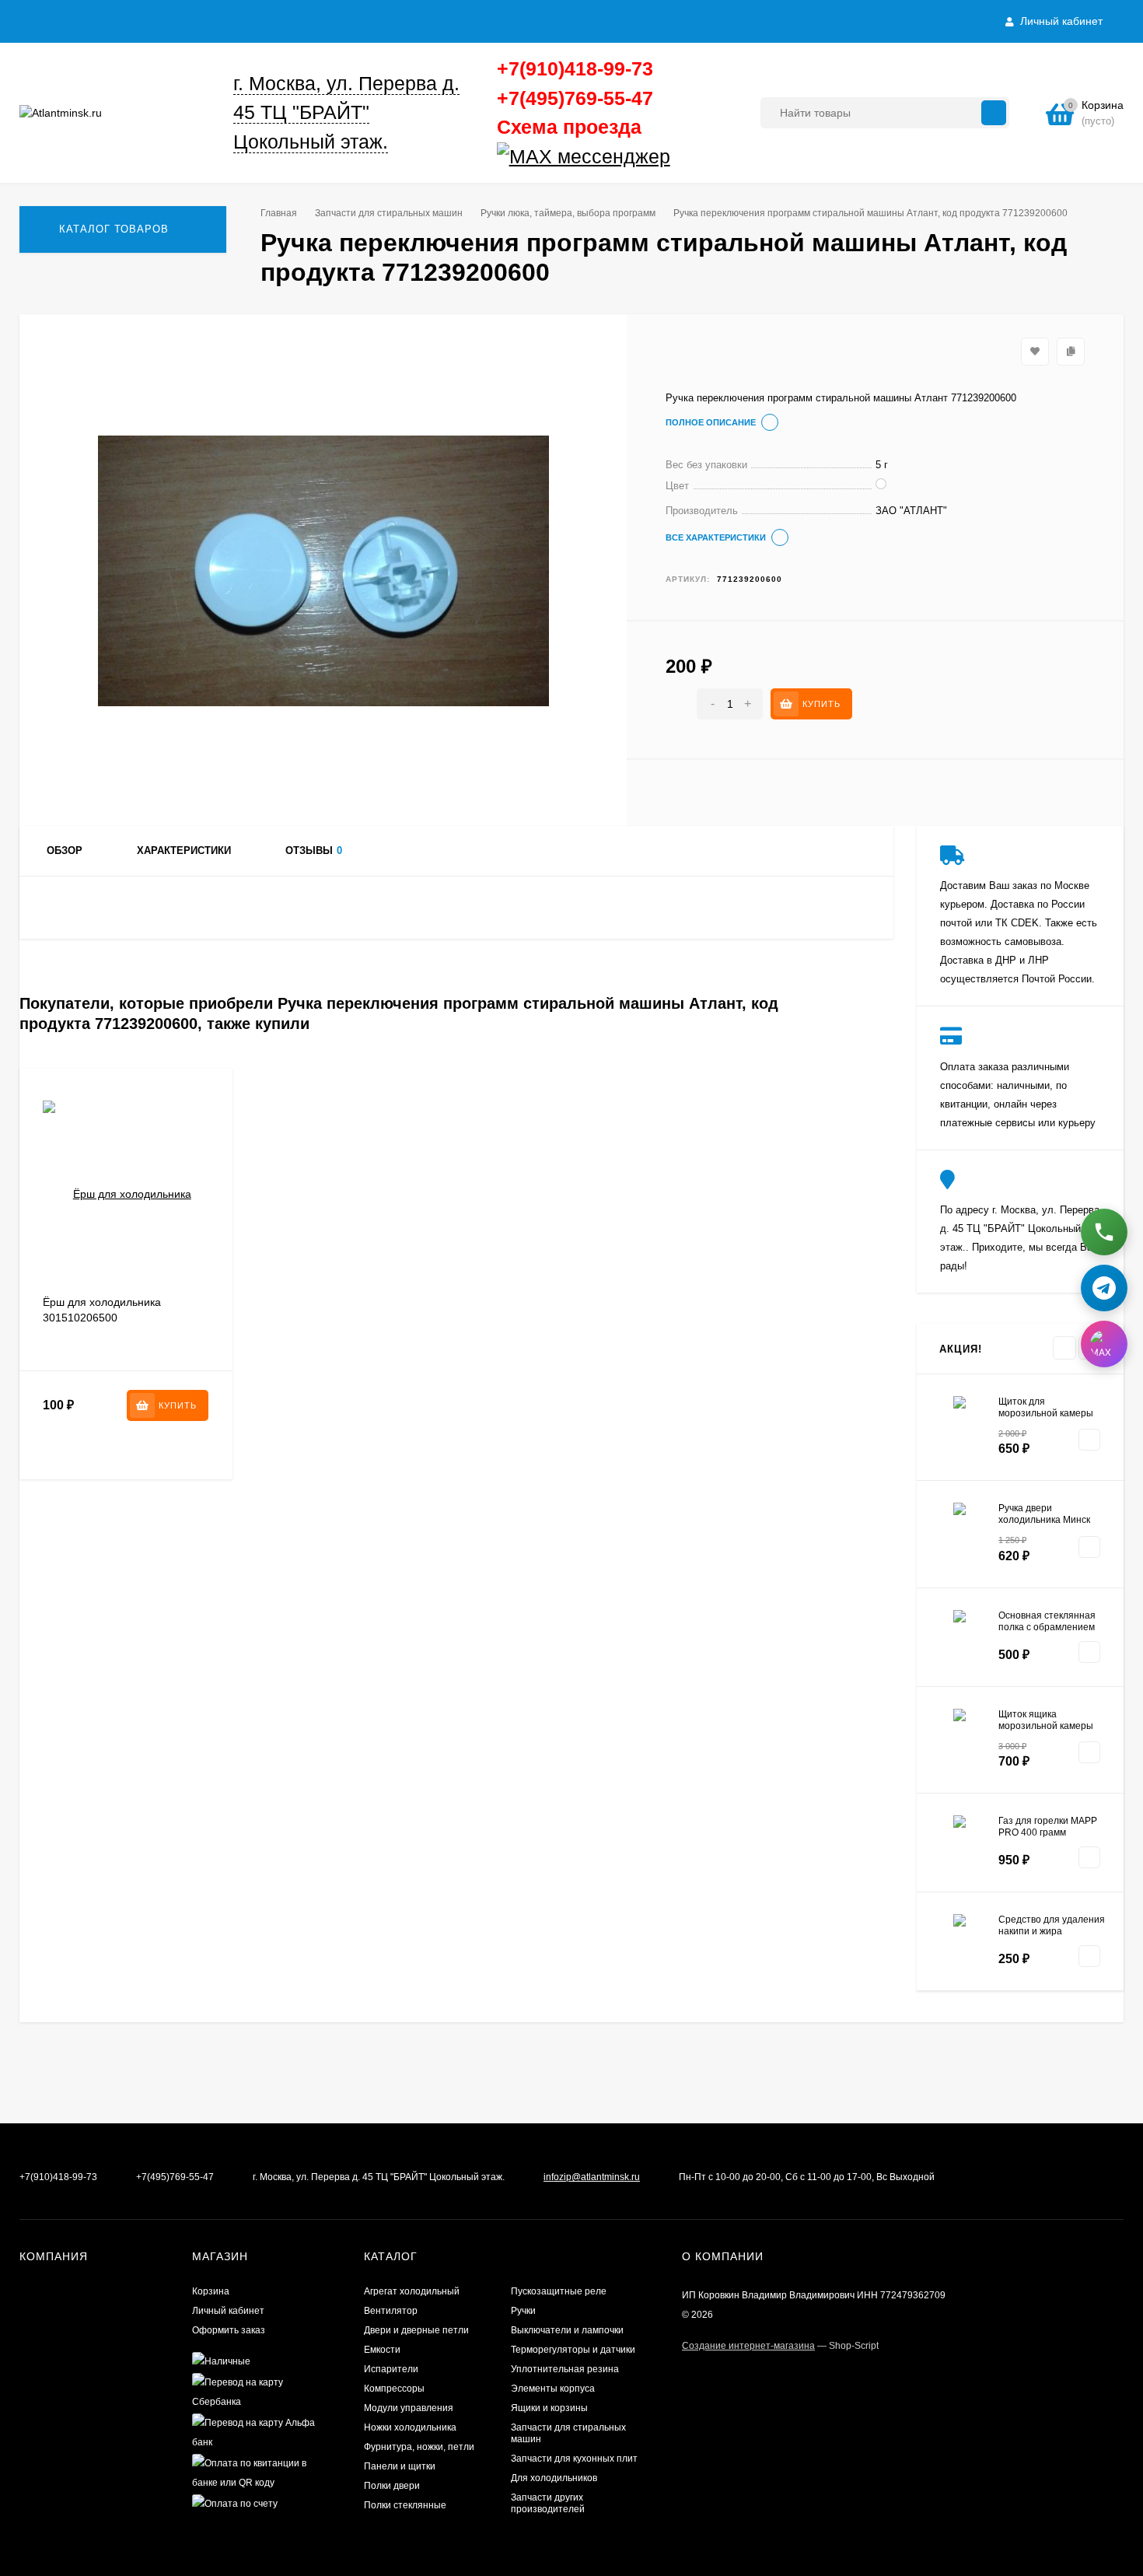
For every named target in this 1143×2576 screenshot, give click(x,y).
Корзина (211, 2291)
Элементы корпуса (553, 2389)
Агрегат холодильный (412, 2291)
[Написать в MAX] (1104, 1337)
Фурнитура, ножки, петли (419, 2447)
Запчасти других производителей (548, 2503)
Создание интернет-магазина (748, 2346)
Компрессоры (394, 2389)
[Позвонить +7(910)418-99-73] (1104, 1225)
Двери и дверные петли (416, 2330)
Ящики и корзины (549, 2408)
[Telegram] (676, 157)
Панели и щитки (400, 2466)
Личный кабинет (228, 2311)
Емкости (382, 2350)
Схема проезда (569, 127)
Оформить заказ (229, 2330)
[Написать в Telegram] (1104, 1281)
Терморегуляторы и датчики (573, 2350)
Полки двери (392, 2486)
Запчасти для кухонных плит (574, 2459)
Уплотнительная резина (565, 2369)
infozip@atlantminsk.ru (592, 2177)
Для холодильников (554, 2478)
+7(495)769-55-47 (575, 98)
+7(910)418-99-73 (575, 68)
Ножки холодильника (410, 2427)
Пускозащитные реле (559, 2291)
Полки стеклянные (405, 2505)
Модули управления (409, 2408)
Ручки (523, 2311)
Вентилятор (391, 2311)
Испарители (391, 2369)
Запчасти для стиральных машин (389, 213)
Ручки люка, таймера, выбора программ (568, 213)
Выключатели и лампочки (567, 2330)
